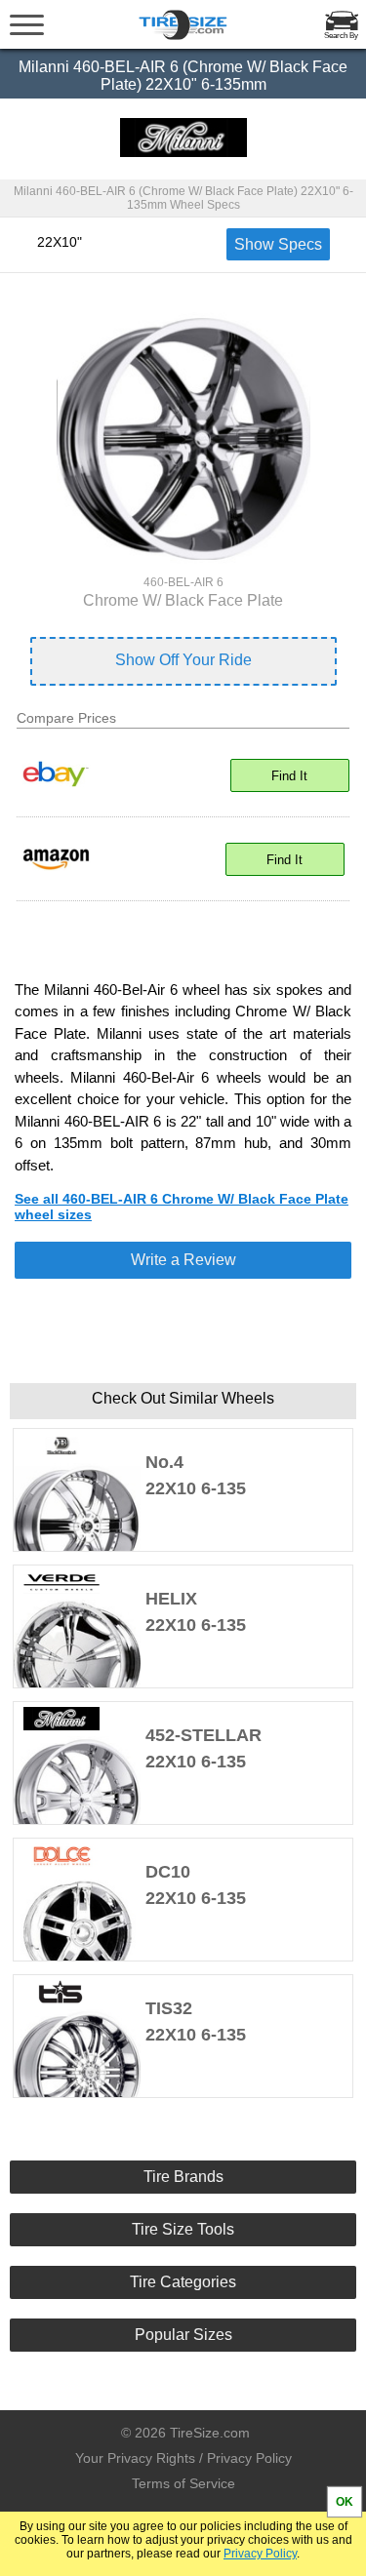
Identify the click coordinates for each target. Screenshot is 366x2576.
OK (345, 2502)
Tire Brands (183, 2177)
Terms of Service (183, 2483)
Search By (341, 36)
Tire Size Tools (183, 2229)
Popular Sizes (183, 2335)
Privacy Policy (260, 2554)
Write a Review (183, 1260)
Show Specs (278, 244)
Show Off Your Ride (183, 660)
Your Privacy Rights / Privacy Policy (183, 2458)
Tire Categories (183, 2282)
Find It (289, 776)
